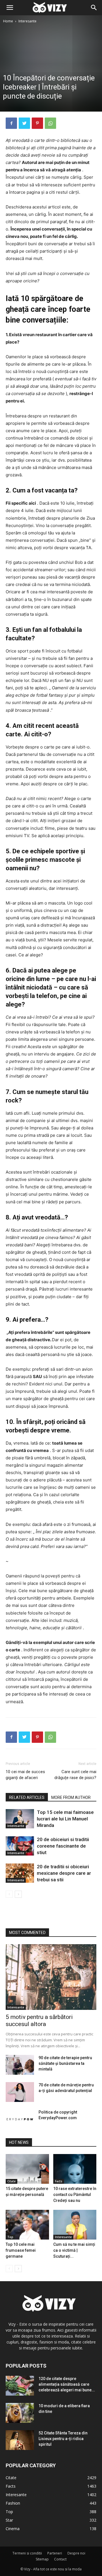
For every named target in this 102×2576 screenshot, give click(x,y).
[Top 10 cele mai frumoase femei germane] (27, 2225)
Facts (59, 2181)
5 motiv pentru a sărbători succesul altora (39, 2021)
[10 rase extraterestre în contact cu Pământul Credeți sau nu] (75, 2169)
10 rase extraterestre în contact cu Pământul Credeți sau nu (75, 2195)
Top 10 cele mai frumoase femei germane (21, 2250)
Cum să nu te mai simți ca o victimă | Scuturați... (74, 2250)
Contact (60, 2559)
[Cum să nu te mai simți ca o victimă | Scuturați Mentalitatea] (75, 2225)
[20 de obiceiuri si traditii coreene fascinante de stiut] (20, 1846)
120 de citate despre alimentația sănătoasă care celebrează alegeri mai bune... (67, 2384)
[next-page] (18, 1894)
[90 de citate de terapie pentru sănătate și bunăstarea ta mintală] (20, 2065)
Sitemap (42, 2559)
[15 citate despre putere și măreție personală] (27, 2169)
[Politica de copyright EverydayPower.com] (20, 2119)
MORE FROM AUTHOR (71, 1797)
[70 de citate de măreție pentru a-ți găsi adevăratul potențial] (20, 2092)
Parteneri (55, 2553)
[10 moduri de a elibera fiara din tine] (20, 2413)
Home (8, 21)
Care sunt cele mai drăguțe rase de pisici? (75, 1775)
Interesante (27, 21)
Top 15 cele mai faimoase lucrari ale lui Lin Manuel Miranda (65, 1819)
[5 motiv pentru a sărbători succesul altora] (51, 1977)
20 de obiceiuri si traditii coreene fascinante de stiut (63, 1846)
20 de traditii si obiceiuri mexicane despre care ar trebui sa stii (64, 1873)
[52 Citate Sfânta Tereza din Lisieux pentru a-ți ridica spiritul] (20, 2440)
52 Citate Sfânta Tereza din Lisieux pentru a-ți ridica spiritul (63, 2439)
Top (10, 2237)
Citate (11, 2181)
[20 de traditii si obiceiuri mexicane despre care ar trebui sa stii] (20, 1873)
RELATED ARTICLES (27, 1797)
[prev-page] (9, 1894)
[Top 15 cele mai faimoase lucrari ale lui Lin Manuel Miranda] (20, 1819)
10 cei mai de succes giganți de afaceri (25, 1775)
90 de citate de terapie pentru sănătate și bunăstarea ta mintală (65, 2063)
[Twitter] (24, 123)
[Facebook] (11, 123)
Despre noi (76, 2553)
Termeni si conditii (27, 2553)
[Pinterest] (37, 123)
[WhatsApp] (50, 123)
